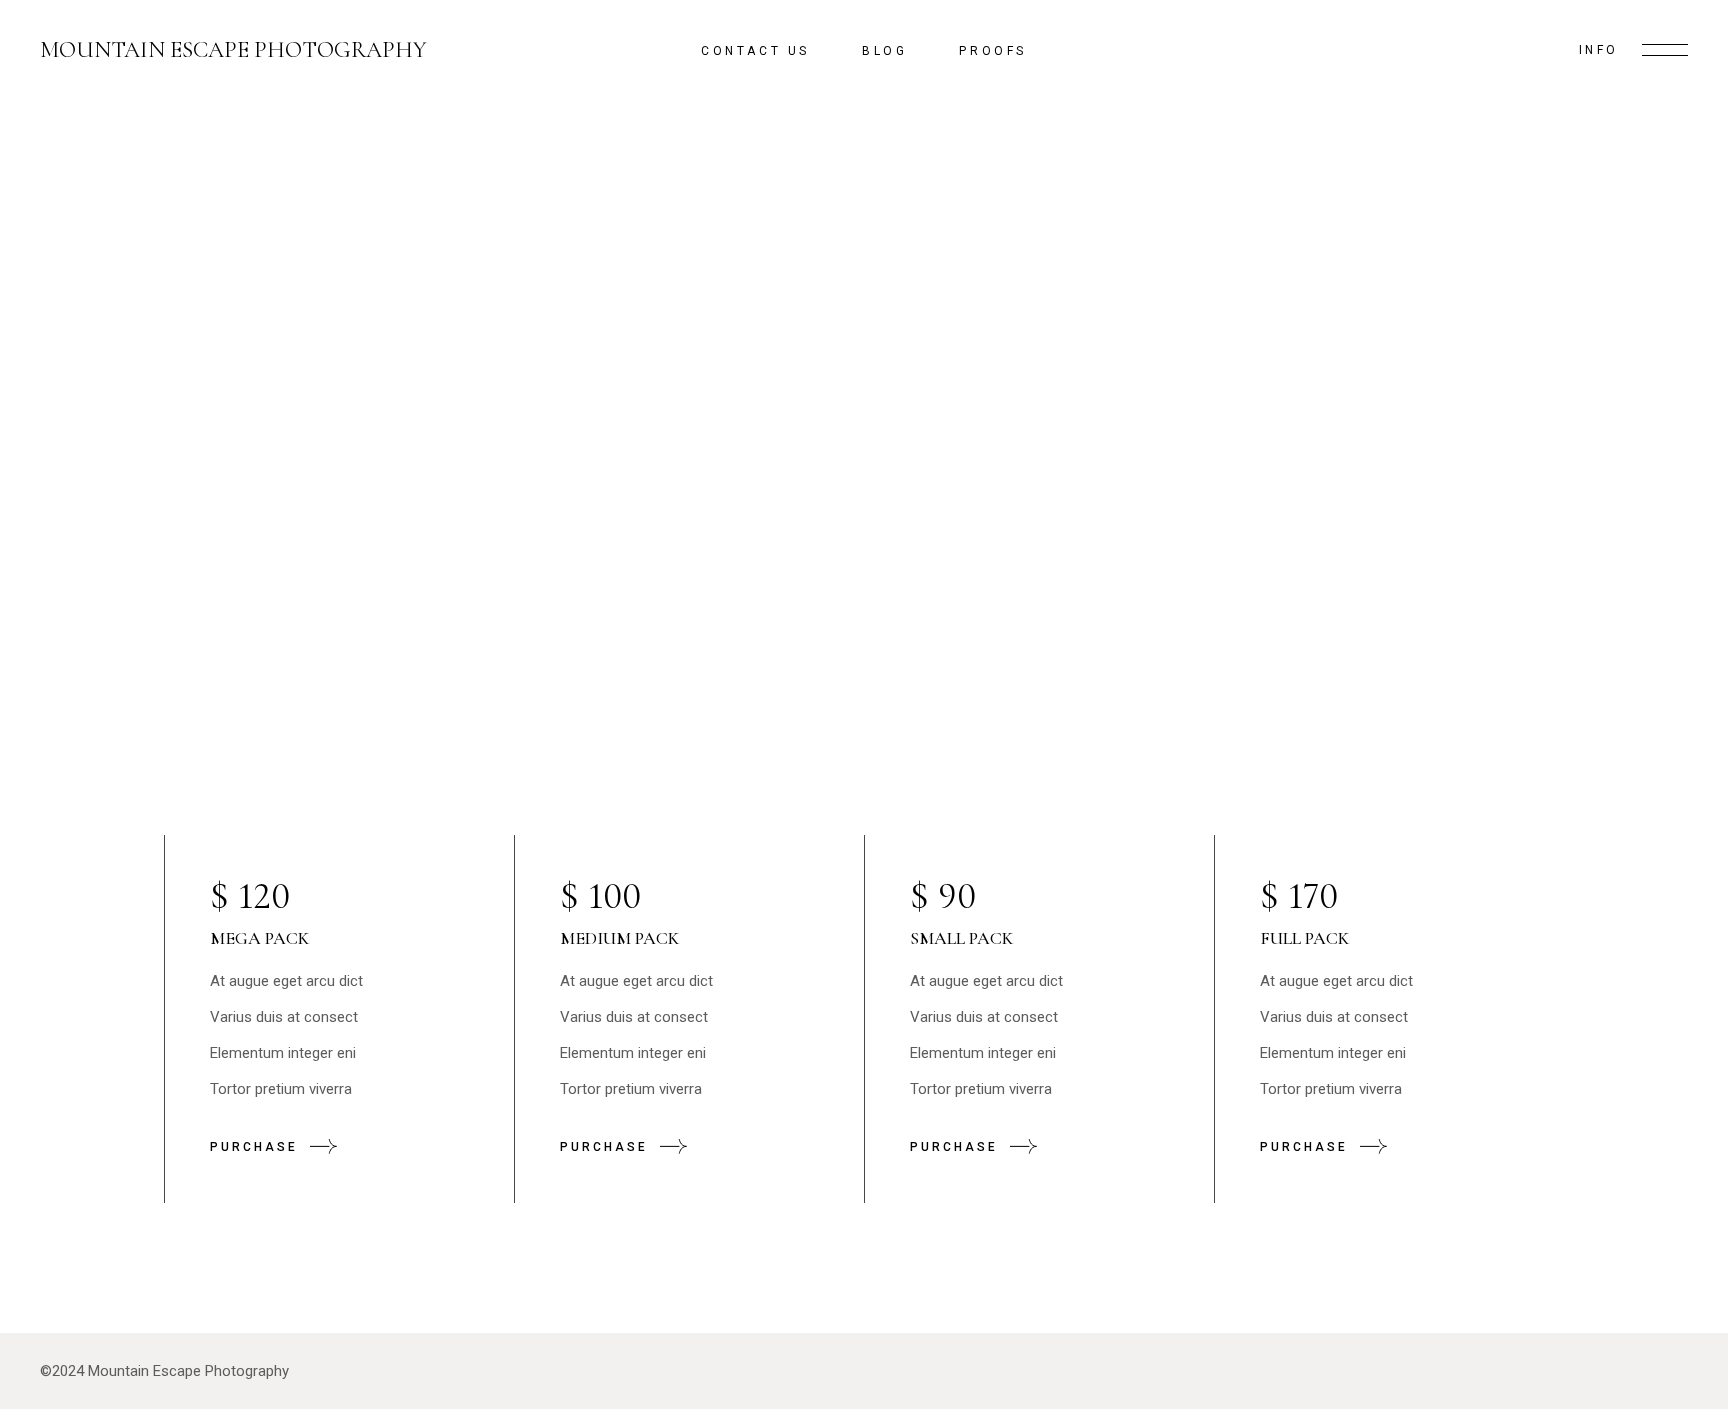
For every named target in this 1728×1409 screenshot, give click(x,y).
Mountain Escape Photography (233, 50)
